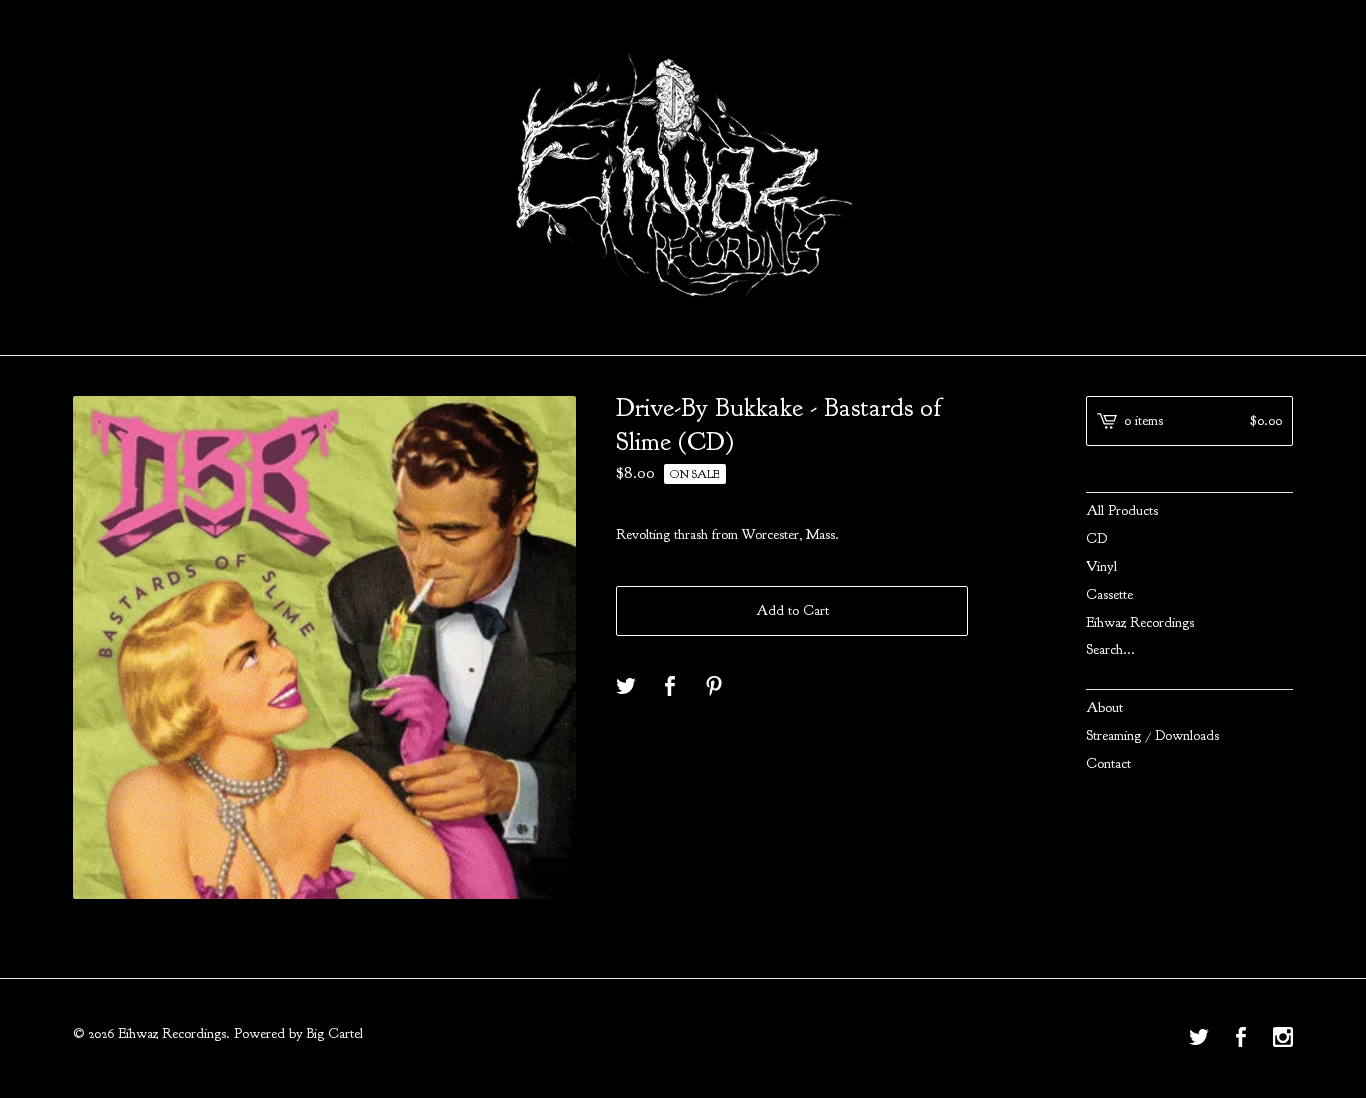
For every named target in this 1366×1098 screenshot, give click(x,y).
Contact (1108, 763)
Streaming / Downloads (1152, 735)
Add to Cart (792, 610)
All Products (1122, 510)
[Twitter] (1199, 1039)
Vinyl (1101, 566)
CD (1096, 538)
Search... (1110, 650)
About (1104, 707)
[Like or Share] (670, 687)
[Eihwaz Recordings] (683, 175)
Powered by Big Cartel (298, 1033)
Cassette (1109, 594)
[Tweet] (626, 687)
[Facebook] (1241, 1039)
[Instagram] (1283, 1039)
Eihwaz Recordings (1140, 622)
